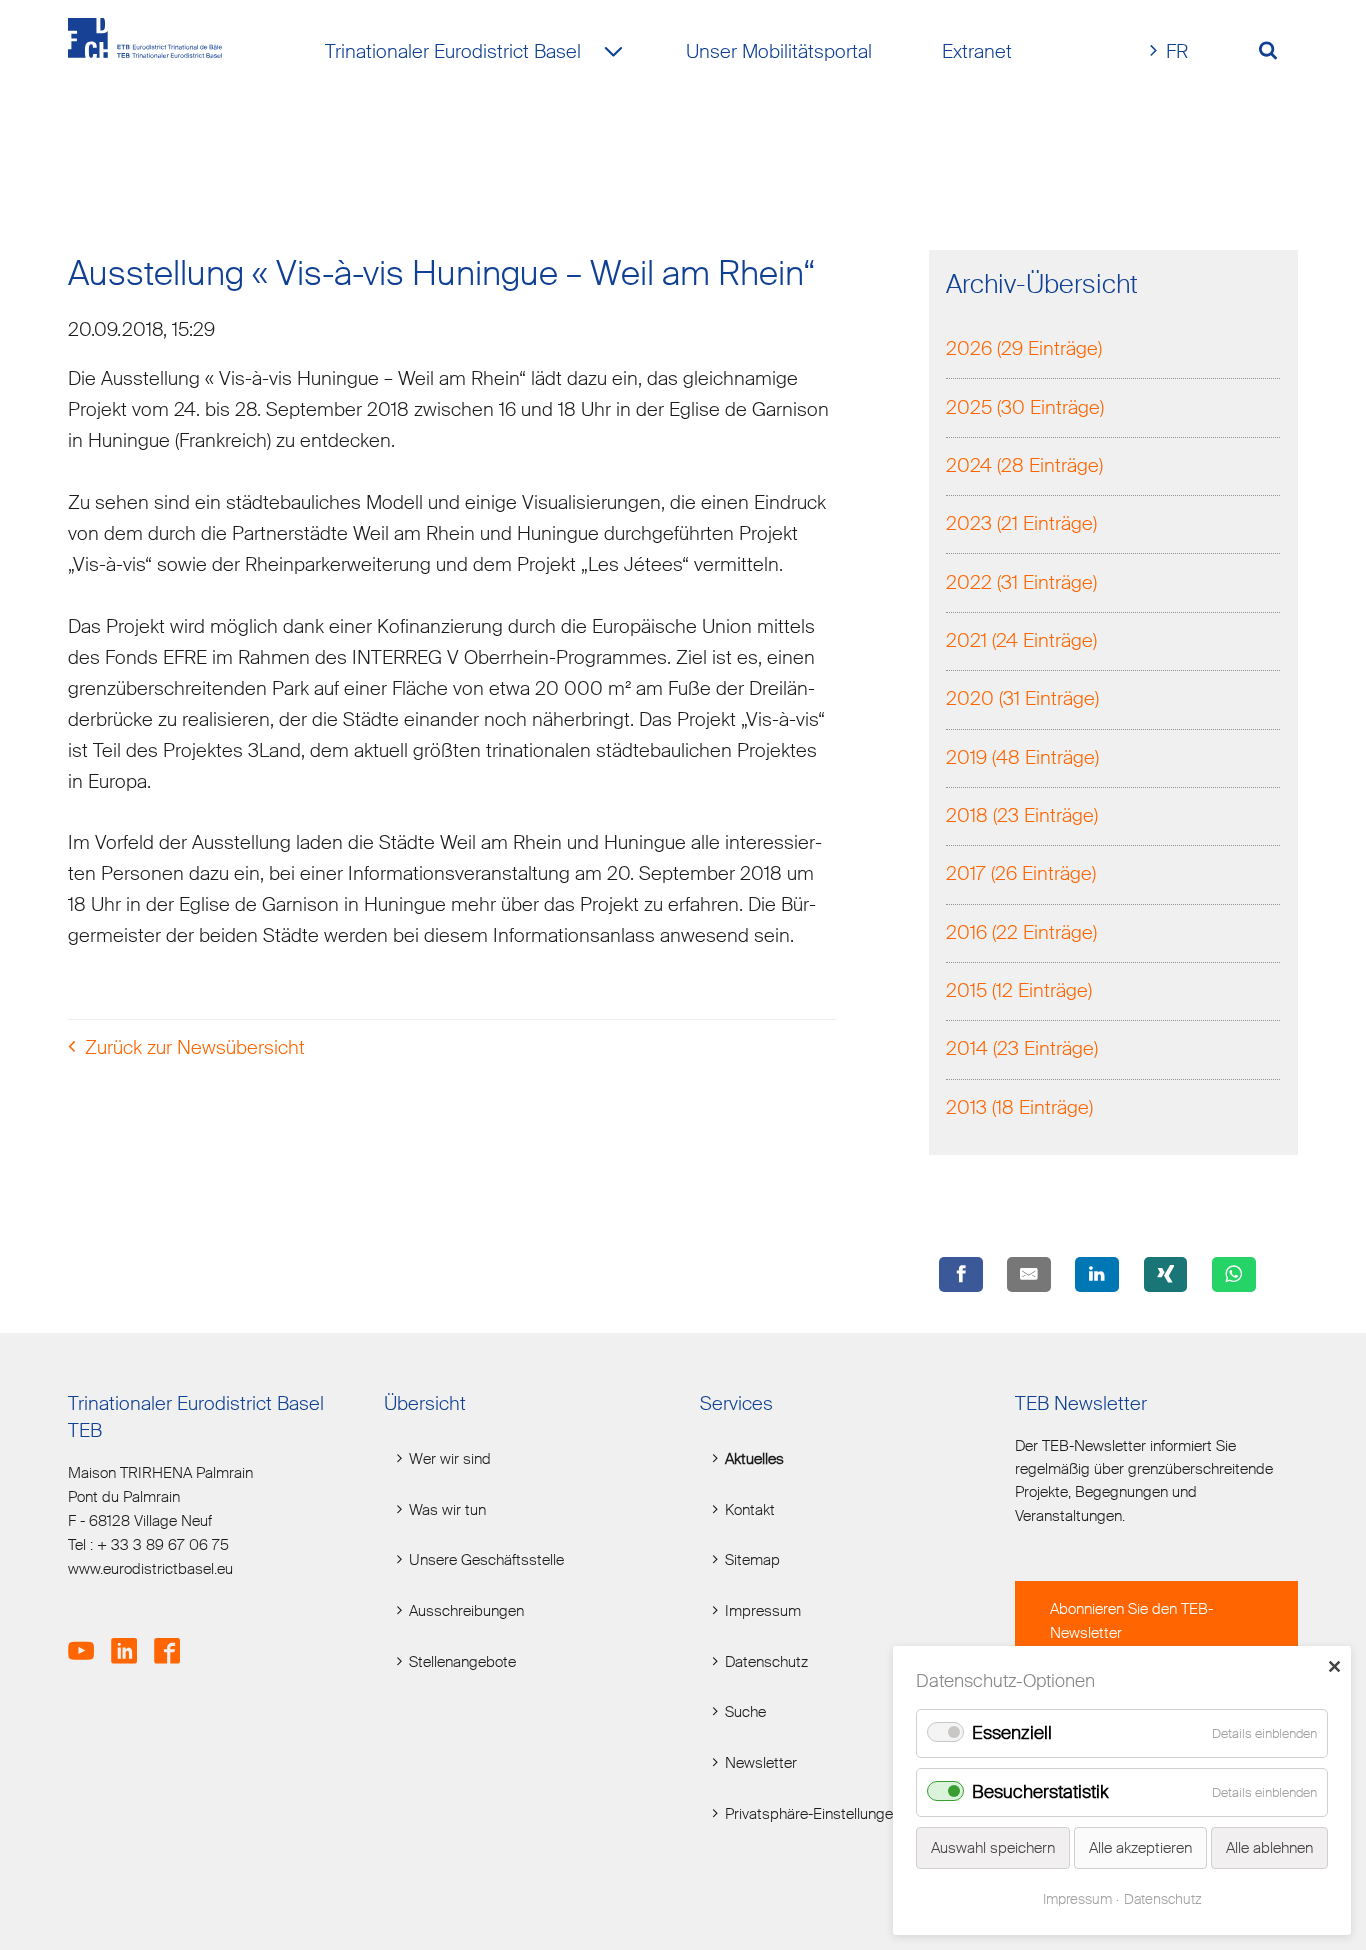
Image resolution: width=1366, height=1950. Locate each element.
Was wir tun (447, 1510)
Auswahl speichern (993, 1848)
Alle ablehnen (1269, 1848)
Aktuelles (754, 1459)
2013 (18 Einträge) (1019, 1107)
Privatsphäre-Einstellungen (813, 1814)
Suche (745, 1712)
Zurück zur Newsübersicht (195, 1047)
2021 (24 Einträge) (1021, 640)
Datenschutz (766, 1662)
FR (1177, 51)
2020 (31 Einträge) (1022, 698)
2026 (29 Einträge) (1024, 348)
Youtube (87, 1640)
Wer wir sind (450, 1459)
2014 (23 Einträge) (1022, 1048)
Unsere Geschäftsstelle (486, 1560)
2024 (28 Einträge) (1024, 465)
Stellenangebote (462, 1662)
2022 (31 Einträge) (1021, 582)
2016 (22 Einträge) (1021, 932)
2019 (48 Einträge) (1022, 757)
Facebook (173, 1640)
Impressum (763, 1611)
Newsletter (761, 1763)
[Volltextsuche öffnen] (1275, 52)
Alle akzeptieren (1140, 1848)
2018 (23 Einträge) (1022, 815)
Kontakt (750, 1510)
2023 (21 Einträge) (1021, 523)
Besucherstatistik (1040, 1792)
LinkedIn (130, 1640)
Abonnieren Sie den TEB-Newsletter (1131, 1621)
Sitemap (752, 1560)
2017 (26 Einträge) (1021, 873)
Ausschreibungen (466, 1611)
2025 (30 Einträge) (1025, 407)
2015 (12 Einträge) (1019, 990)
